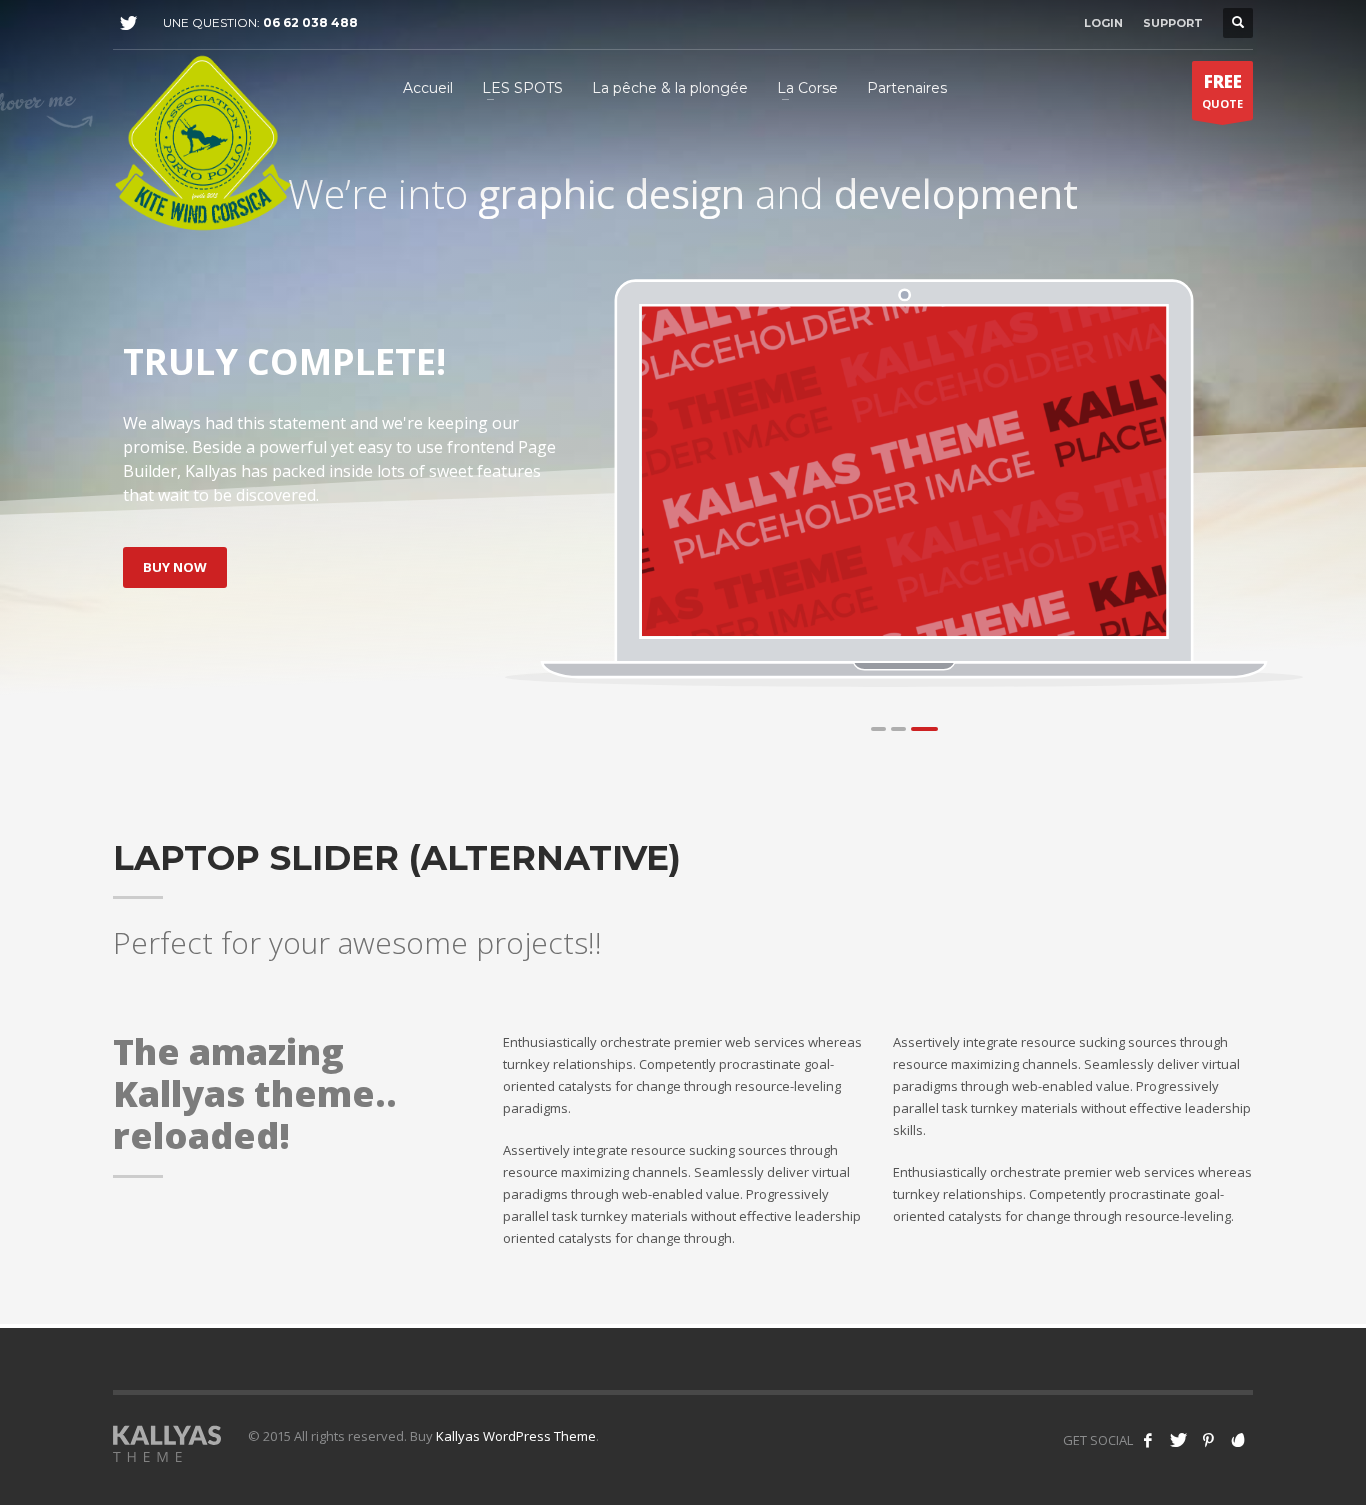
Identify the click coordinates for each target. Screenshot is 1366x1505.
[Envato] (1238, 1440)
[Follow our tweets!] (1178, 1440)
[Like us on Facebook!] (1148, 1440)
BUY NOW (175, 567)
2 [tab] (898, 729)
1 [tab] (878, 729)
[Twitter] (128, 23)
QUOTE (1222, 90)
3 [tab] (924, 729)
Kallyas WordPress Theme (516, 1436)
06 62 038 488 (310, 22)
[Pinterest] (1208, 1440)
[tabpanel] (904, 471)
